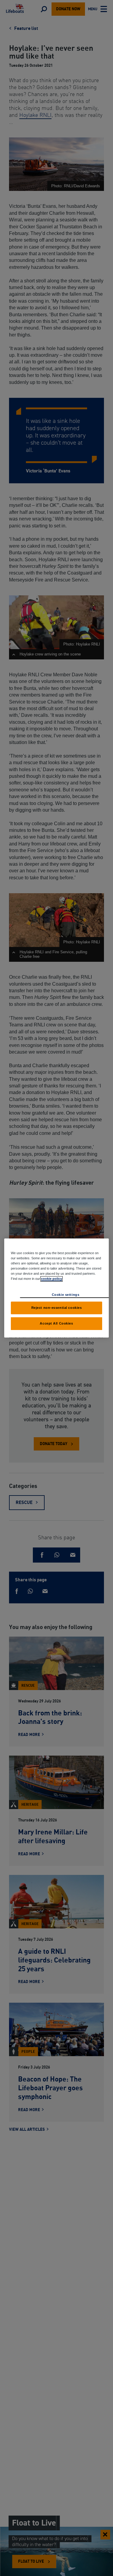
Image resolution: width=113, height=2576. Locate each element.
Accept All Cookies (56, 1323)
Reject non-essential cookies (57, 1308)
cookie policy (52, 1279)
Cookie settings (66, 1295)
